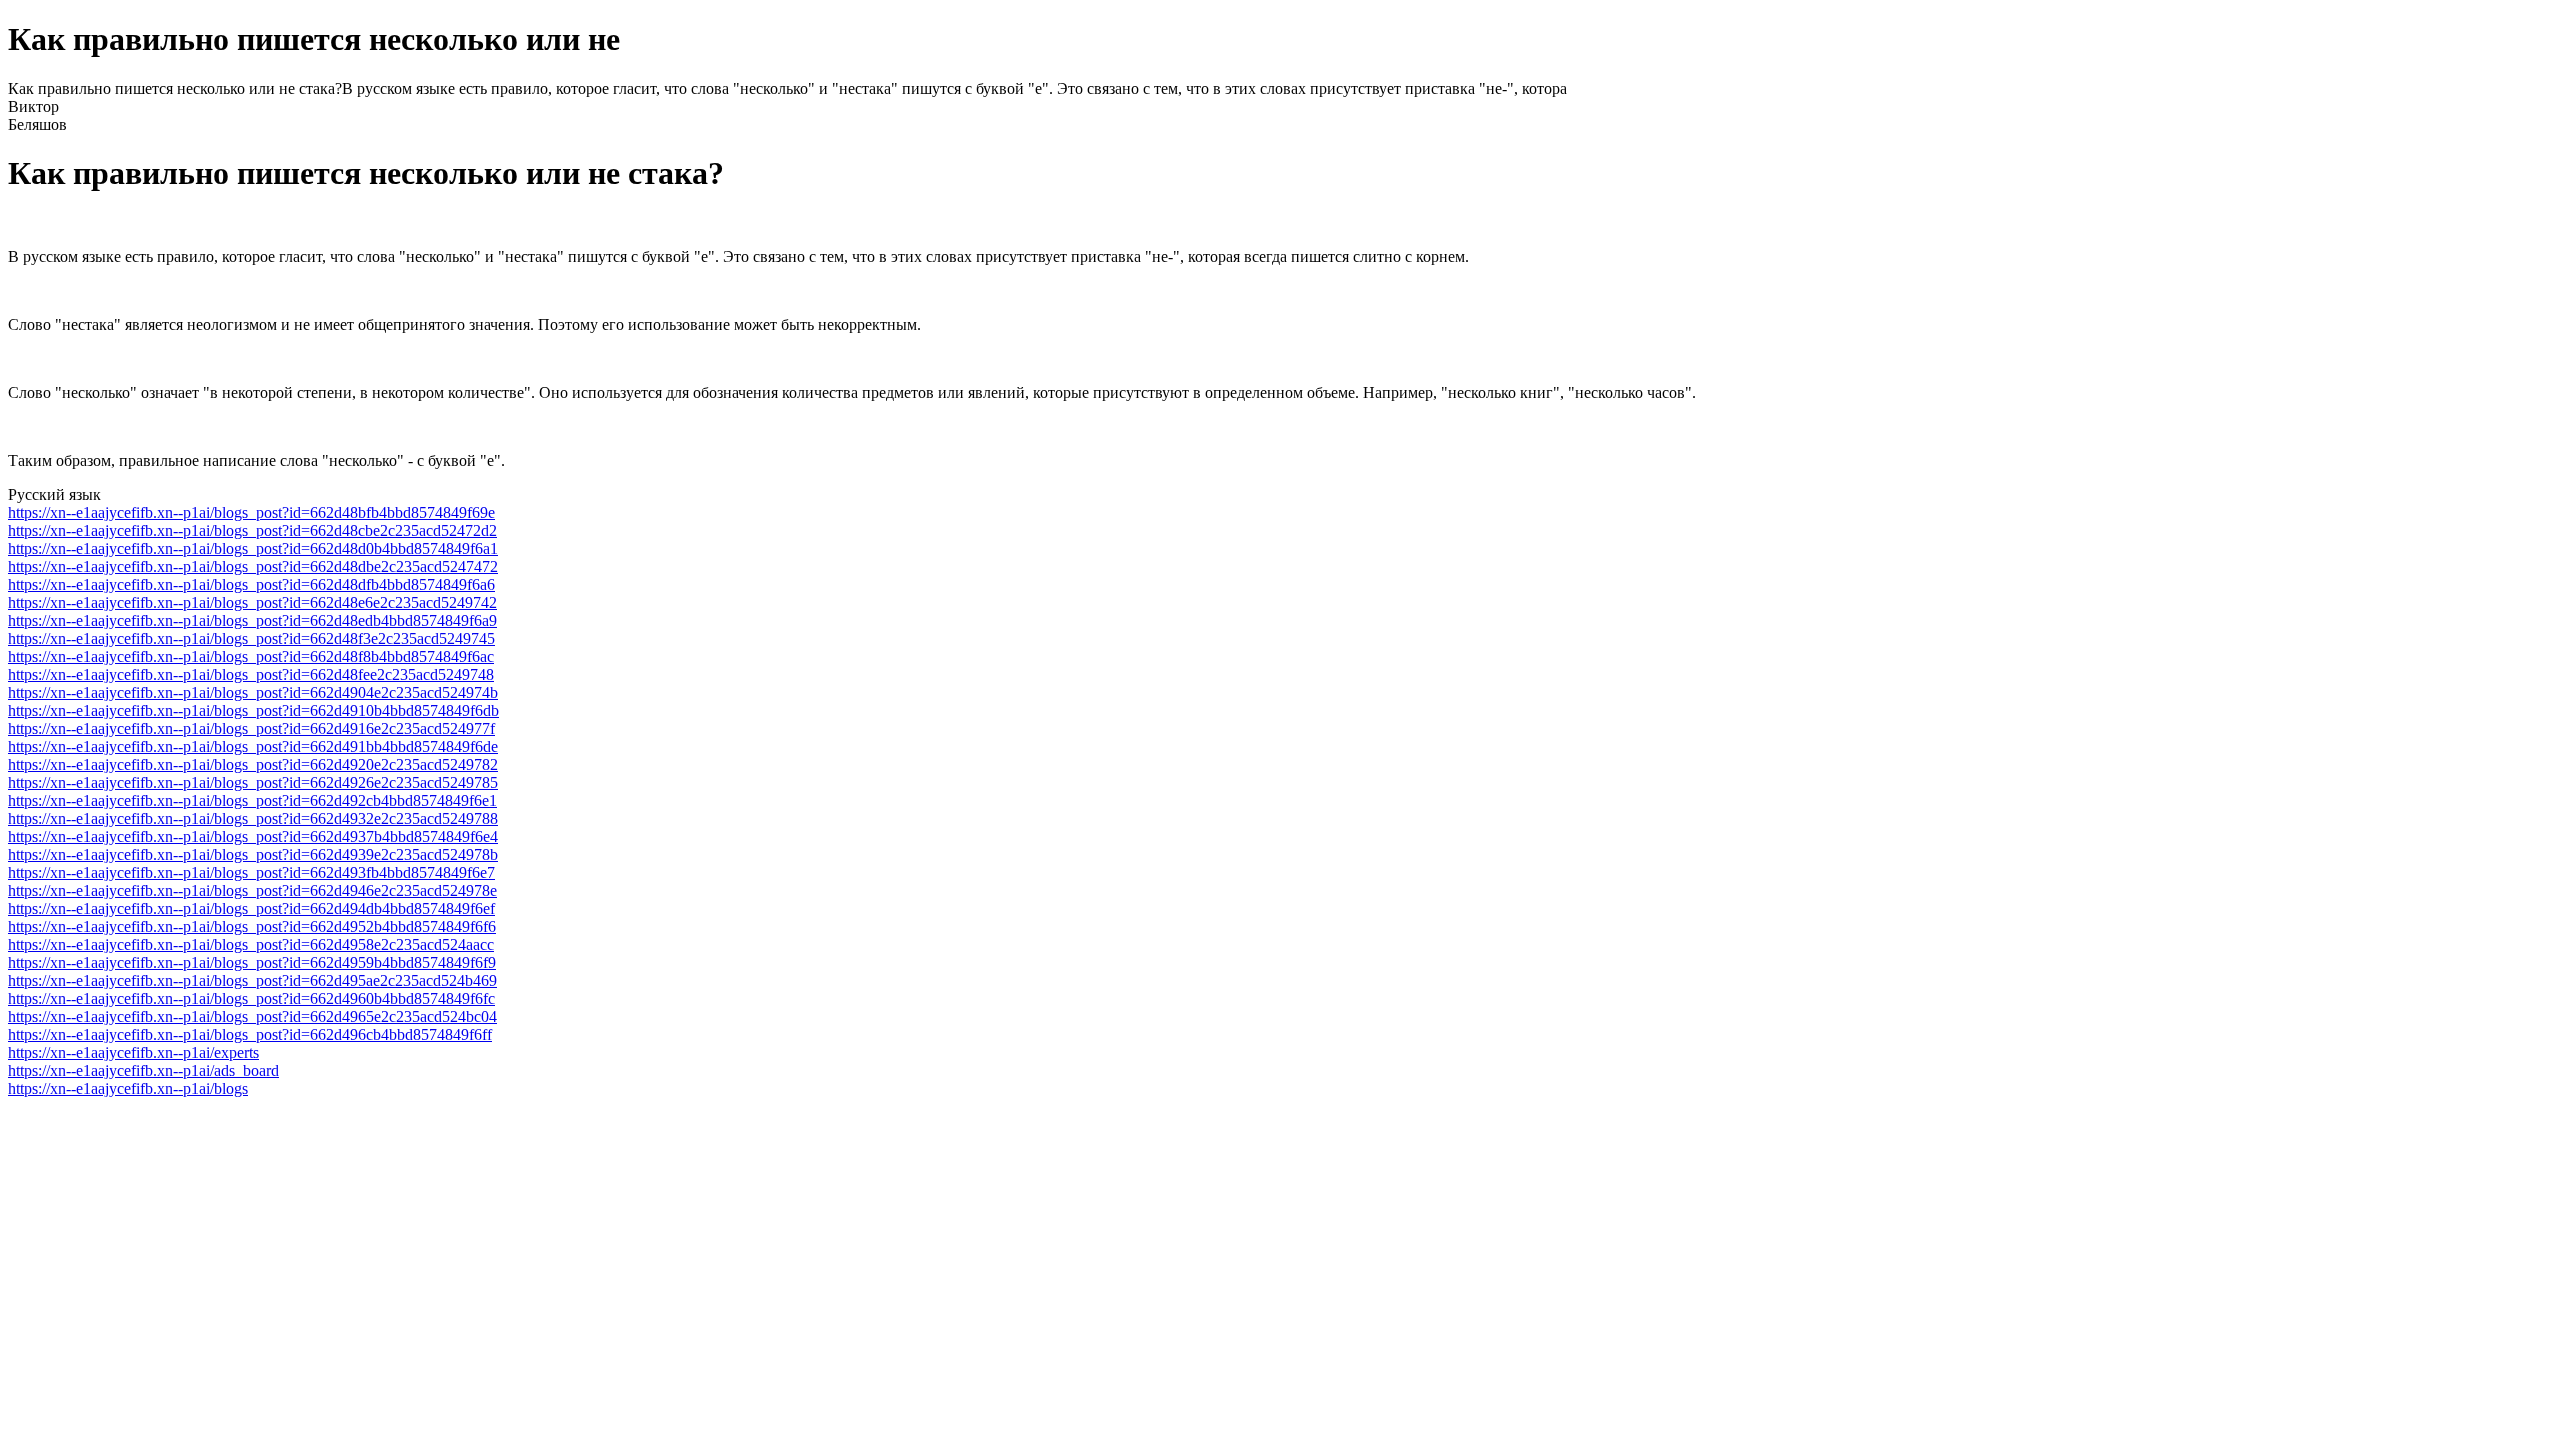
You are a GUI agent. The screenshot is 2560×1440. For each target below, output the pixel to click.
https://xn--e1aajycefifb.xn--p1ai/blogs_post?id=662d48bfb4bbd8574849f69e (251, 512)
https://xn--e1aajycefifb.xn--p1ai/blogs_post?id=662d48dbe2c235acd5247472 (253, 566)
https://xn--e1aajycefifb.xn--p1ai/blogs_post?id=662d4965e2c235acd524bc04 (252, 1016)
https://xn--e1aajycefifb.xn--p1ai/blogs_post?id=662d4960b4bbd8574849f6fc (251, 998)
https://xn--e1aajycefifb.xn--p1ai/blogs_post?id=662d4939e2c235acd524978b (253, 854)
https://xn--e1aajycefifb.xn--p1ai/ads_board (143, 1070)
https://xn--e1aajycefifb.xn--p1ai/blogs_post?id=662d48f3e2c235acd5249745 (251, 638)
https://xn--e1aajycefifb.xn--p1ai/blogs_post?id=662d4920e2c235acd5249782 (253, 764)
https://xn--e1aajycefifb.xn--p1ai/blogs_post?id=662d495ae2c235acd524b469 (252, 980)
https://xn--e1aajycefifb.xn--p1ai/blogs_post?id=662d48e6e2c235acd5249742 (252, 602)
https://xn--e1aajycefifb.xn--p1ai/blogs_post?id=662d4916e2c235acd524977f (251, 728)
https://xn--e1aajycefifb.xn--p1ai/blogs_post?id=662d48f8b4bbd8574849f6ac (251, 656)
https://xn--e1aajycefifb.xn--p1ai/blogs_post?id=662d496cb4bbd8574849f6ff (250, 1034)
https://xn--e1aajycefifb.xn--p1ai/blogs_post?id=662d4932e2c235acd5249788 (253, 818)
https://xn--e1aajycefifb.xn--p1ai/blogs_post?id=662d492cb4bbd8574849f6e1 (252, 800)
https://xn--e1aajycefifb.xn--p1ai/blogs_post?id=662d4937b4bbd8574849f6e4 (253, 836)
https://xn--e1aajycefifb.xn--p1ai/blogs (128, 1088)
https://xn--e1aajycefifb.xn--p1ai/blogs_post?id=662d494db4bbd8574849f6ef (251, 908)
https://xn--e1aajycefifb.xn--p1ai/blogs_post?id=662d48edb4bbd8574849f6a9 (252, 620)
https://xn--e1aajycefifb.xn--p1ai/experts (133, 1052)
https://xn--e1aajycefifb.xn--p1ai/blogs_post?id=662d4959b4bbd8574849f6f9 (252, 962)
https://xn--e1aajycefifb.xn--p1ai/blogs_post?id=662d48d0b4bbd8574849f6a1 (253, 548)
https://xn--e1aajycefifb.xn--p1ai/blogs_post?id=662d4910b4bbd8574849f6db (253, 710)
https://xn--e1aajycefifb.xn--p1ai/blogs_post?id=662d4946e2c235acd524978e (252, 890)
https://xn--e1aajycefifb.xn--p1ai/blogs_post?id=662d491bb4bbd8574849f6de (253, 746)
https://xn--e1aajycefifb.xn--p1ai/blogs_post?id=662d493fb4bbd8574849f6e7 (251, 872)
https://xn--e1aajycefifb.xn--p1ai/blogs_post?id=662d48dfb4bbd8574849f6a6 (251, 584)
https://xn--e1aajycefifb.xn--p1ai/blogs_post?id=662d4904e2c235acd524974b (253, 692)
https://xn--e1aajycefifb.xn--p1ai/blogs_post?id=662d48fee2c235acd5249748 (251, 674)
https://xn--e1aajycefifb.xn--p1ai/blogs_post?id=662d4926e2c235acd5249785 (253, 782)
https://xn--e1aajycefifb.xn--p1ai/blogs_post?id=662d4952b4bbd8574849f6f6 (252, 926)
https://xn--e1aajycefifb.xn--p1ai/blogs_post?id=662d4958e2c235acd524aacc (251, 944)
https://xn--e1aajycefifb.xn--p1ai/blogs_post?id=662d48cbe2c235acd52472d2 (252, 530)
